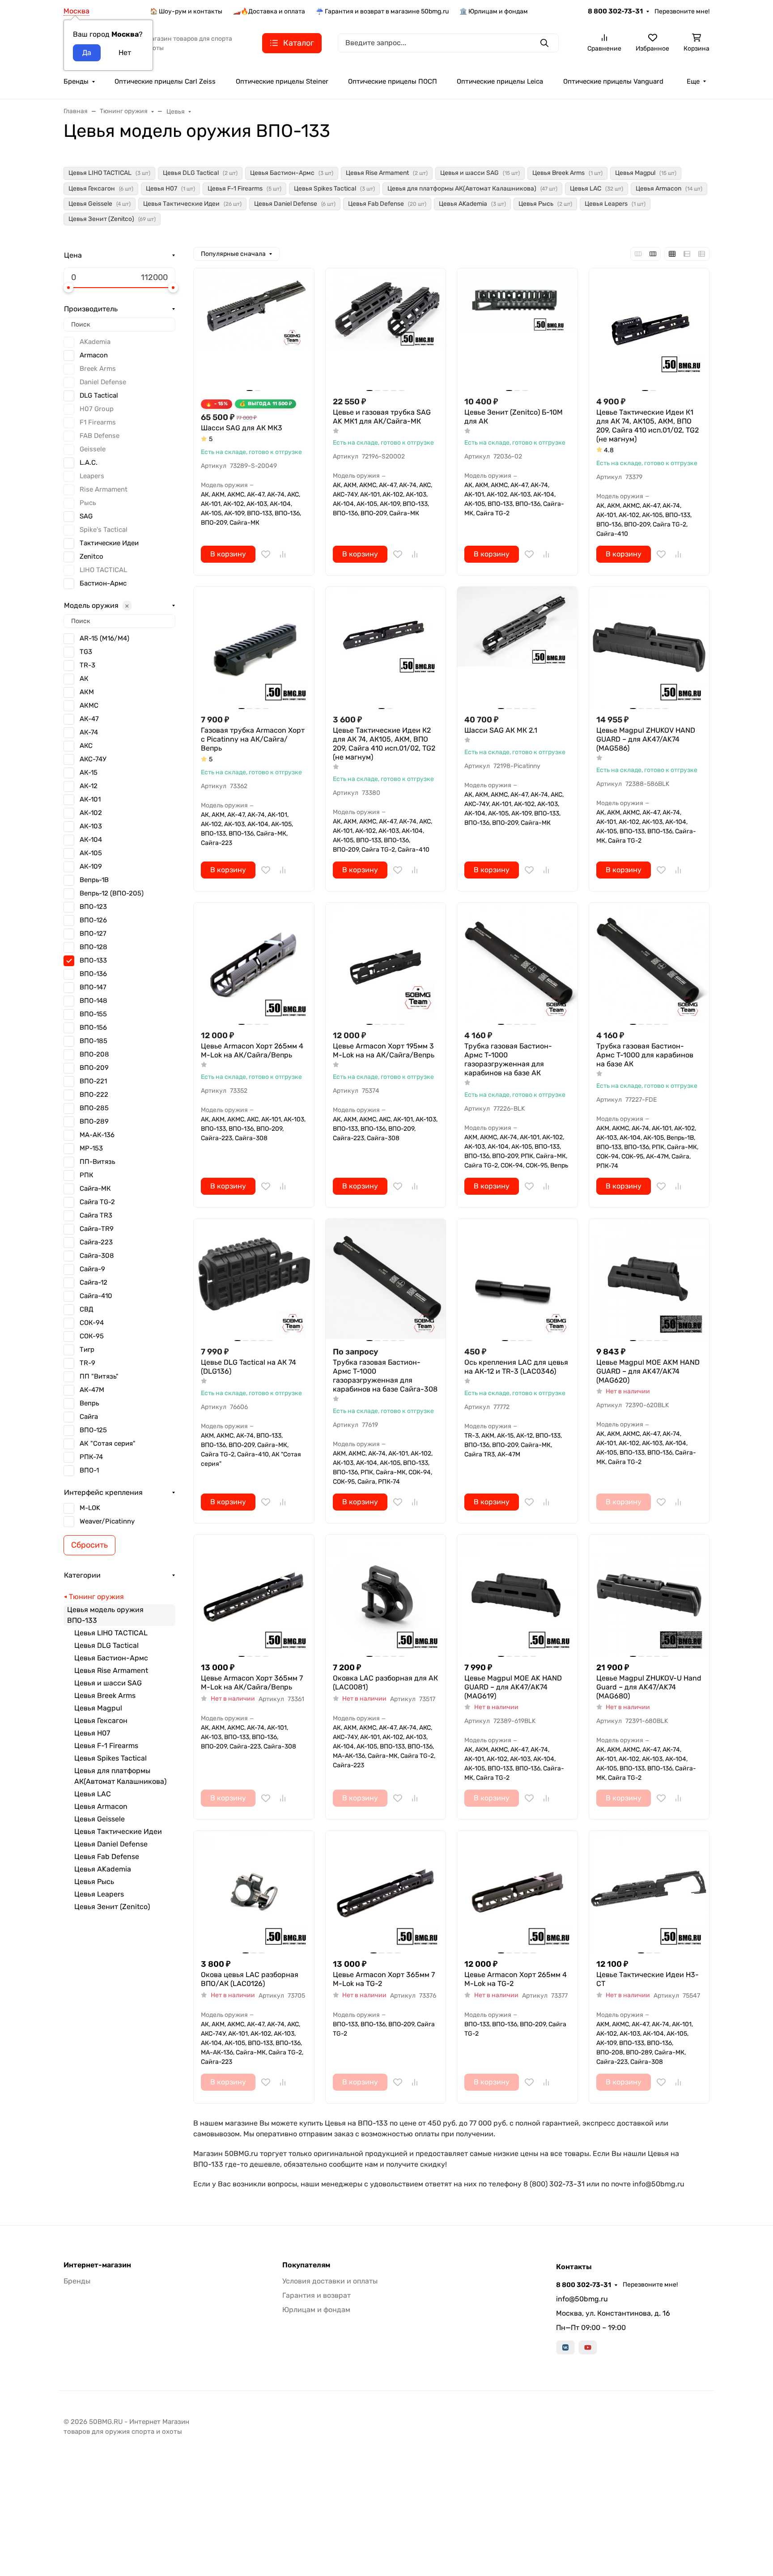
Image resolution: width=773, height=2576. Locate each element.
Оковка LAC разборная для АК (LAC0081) (385, 1683)
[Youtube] (588, 2347)
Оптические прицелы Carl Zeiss (165, 81)
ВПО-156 (93, 1027)
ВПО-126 (93, 920)
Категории (82, 1575)
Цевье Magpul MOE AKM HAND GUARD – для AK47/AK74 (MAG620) (648, 1371)
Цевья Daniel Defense (111, 1844)
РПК (87, 1175)
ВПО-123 (93, 907)
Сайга (89, 1417)
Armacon (94, 355)
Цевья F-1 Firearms (106, 1746)
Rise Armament (104, 489)
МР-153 (91, 1148)
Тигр (87, 1350)
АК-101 (90, 799)
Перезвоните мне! (682, 11)
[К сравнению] (283, 554)
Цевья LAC (93, 1794)
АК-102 (91, 813)
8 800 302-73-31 (615, 11)
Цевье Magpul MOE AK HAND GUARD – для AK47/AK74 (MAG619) (513, 1687)
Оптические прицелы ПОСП (393, 81)
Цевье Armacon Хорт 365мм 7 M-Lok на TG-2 (384, 1979)
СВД (87, 1309)
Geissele (93, 449)
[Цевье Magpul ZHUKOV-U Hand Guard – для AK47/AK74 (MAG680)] (649, 1595)
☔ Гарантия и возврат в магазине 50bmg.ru (382, 11)
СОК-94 (92, 1323)
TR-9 (87, 1363)
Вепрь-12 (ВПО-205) (112, 893)
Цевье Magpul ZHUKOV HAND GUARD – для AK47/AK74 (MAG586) (646, 739)
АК (84, 679)
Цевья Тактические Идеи (118, 1831)
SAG (86, 516)
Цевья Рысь (94, 1882)
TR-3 (87, 665)
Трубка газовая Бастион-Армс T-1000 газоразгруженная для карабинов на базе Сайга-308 (385, 1376)
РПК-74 (91, 1457)
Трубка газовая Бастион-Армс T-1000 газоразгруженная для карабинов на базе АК (508, 1059)
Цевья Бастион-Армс (111, 1658)
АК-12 (89, 786)
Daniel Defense (103, 382)
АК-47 (89, 719)
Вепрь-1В (94, 880)
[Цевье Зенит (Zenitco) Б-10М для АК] (517, 329)
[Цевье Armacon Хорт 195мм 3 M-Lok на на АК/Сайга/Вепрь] (386, 963)
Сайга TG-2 (97, 1202)
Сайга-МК (95, 1188)
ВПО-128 (93, 947)
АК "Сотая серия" (108, 1443)
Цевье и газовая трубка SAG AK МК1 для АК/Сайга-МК (382, 417)
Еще (693, 81)
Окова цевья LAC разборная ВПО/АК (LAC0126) (250, 1979)
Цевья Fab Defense (107, 1857)
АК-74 (89, 732)
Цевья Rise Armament (111, 1670)
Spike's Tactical (104, 530)
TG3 (86, 652)
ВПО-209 (94, 1068)
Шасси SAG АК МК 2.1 (501, 730)
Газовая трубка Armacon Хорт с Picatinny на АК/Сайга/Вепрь (253, 739)
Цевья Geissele (100, 1819)
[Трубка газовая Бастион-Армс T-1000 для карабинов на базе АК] (649, 963)
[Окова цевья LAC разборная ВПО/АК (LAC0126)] (254, 1891)
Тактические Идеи (109, 543)
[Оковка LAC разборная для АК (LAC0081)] (386, 1595)
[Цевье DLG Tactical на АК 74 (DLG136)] (254, 1279)
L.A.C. (89, 463)
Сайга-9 (92, 1269)
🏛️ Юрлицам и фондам (494, 11)
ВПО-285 (94, 1108)
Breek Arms (98, 369)
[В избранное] (266, 554)
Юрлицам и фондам (316, 2310)
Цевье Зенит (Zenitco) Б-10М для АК (514, 417)
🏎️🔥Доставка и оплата (269, 11)
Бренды (76, 81)
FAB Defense (100, 436)
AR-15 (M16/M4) (104, 638)
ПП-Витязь (97, 1162)
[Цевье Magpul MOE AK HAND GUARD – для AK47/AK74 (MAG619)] (517, 1595)
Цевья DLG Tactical (106, 1645)
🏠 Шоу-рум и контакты (186, 11)
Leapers (92, 476)
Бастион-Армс (103, 583)
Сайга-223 (96, 1242)
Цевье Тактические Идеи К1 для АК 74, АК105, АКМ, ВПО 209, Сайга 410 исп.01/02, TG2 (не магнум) (648, 426)
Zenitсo (91, 556)
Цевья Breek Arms (105, 1695)
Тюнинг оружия (96, 1597)
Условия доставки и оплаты (330, 2281)
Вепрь (89, 1403)
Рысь (88, 503)
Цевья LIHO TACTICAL (111, 1633)
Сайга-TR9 (97, 1229)
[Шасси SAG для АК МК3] (254, 329)
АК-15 (89, 772)
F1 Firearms (98, 422)
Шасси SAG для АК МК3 (242, 428)
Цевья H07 (92, 1733)
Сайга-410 (96, 1296)
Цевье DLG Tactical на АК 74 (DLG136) (248, 1367)
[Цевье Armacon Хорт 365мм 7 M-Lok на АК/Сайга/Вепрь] (254, 1595)
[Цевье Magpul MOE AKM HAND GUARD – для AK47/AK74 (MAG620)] (649, 1279)
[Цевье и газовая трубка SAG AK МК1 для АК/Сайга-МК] (386, 329)
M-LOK (90, 1508)
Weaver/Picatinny (107, 1521)
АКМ (87, 692)
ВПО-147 (93, 987)
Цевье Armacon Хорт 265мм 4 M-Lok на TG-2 (516, 1979)
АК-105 (91, 853)
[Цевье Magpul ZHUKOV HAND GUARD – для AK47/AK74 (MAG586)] (649, 647)
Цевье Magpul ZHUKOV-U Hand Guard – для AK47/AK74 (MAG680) (649, 1687)
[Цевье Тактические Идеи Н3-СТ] (649, 1891)
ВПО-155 (93, 1014)
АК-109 (91, 866)
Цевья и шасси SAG (108, 1683)
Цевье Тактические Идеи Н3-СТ (648, 1979)
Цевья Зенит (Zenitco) (112, 1907)
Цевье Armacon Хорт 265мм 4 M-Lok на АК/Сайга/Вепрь (252, 1050)
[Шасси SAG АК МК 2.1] (517, 647)
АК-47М (92, 1390)
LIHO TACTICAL (103, 570)
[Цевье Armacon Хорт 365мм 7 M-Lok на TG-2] (386, 1891)
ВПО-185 (93, 1041)
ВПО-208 (94, 1054)
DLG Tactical (99, 395)
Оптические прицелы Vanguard (613, 81)
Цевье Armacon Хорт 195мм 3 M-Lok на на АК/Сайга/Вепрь (384, 1050)
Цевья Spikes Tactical (110, 1758)
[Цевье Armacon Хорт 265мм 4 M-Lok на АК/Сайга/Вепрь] (254, 963)
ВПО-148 (93, 1001)
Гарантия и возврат (316, 2295)
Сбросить (89, 1545)
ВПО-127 (93, 934)
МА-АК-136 (97, 1135)
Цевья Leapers (99, 1894)
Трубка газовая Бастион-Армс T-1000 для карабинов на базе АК (645, 1055)
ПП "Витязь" (99, 1376)
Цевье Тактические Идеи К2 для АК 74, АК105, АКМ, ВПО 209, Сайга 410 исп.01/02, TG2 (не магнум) (384, 744)
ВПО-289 (94, 1121)
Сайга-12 (93, 1282)
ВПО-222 (94, 1095)
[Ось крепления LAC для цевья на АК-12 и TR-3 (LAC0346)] (517, 1279)
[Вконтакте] (565, 2347)
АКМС (89, 705)
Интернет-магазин (97, 2265)
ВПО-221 (93, 1081)
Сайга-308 (97, 1256)
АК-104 (91, 840)
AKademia (95, 342)
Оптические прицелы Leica (500, 81)
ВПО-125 (93, 1430)
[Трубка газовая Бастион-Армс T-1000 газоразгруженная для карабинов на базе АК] (517, 963)
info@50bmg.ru (582, 2299)
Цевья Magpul (98, 1708)
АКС (86, 746)
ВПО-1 (89, 1470)
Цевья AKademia (103, 1869)
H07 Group (97, 409)
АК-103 (91, 826)
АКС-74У (93, 759)
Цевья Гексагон (101, 1721)
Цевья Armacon (101, 1806)
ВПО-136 (93, 974)
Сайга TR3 (96, 1215)
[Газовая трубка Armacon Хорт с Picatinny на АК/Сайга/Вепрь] (254, 647)
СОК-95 (92, 1336)
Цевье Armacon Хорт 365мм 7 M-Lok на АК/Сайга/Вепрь (252, 1683)
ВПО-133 (93, 960)
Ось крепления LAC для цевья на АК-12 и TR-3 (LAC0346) (516, 1367)
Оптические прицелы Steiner (282, 81)
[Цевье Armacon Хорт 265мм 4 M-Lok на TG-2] (517, 1891)
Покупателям (306, 2265)
